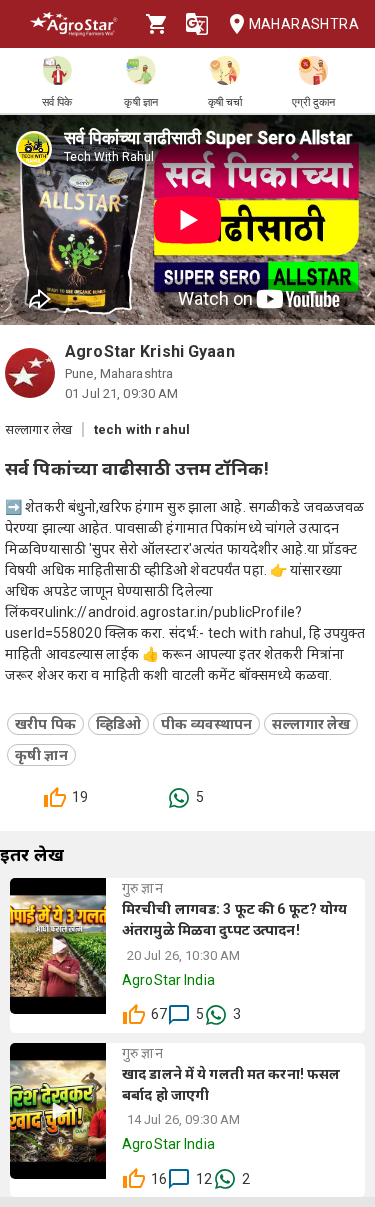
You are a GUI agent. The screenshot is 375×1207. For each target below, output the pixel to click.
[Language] (197, 24)
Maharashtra (304, 24)
